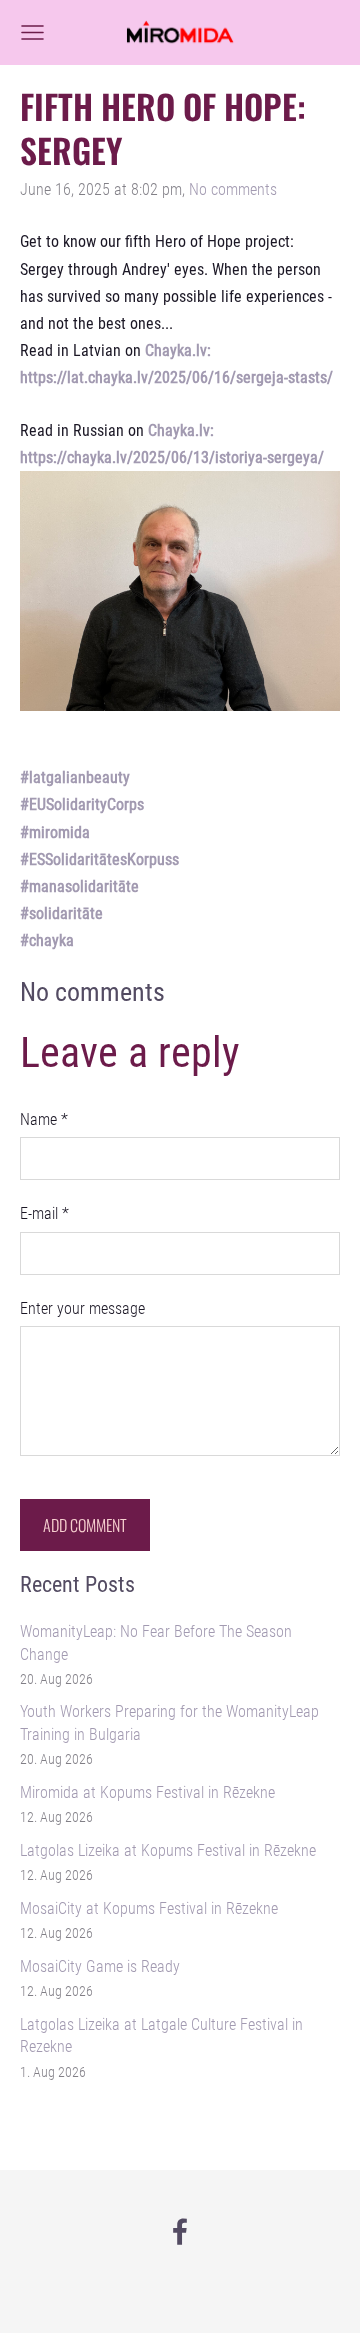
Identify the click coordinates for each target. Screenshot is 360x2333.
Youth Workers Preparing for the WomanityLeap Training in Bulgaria (169, 1722)
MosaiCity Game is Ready (100, 1966)
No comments (233, 189)
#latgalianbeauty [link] (75, 777)
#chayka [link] (47, 940)
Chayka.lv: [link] (178, 350)
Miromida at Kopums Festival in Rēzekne (147, 1792)
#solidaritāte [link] (61, 913)
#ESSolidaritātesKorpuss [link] (99, 859)
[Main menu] (32, 32)
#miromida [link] (55, 832)
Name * (44, 1119)
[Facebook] (180, 2231)
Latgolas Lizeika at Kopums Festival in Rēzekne (168, 1850)
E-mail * (44, 1213)
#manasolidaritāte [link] (79, 886)
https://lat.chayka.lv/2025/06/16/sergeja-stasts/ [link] (176, 377)
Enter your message (82, 1308)
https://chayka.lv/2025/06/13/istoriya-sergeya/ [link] (172, 457)
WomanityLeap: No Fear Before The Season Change (156, 1642)
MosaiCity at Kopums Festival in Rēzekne (149, 1908)
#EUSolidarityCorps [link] (82, 804)
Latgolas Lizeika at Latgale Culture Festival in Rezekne (161, 2035)
